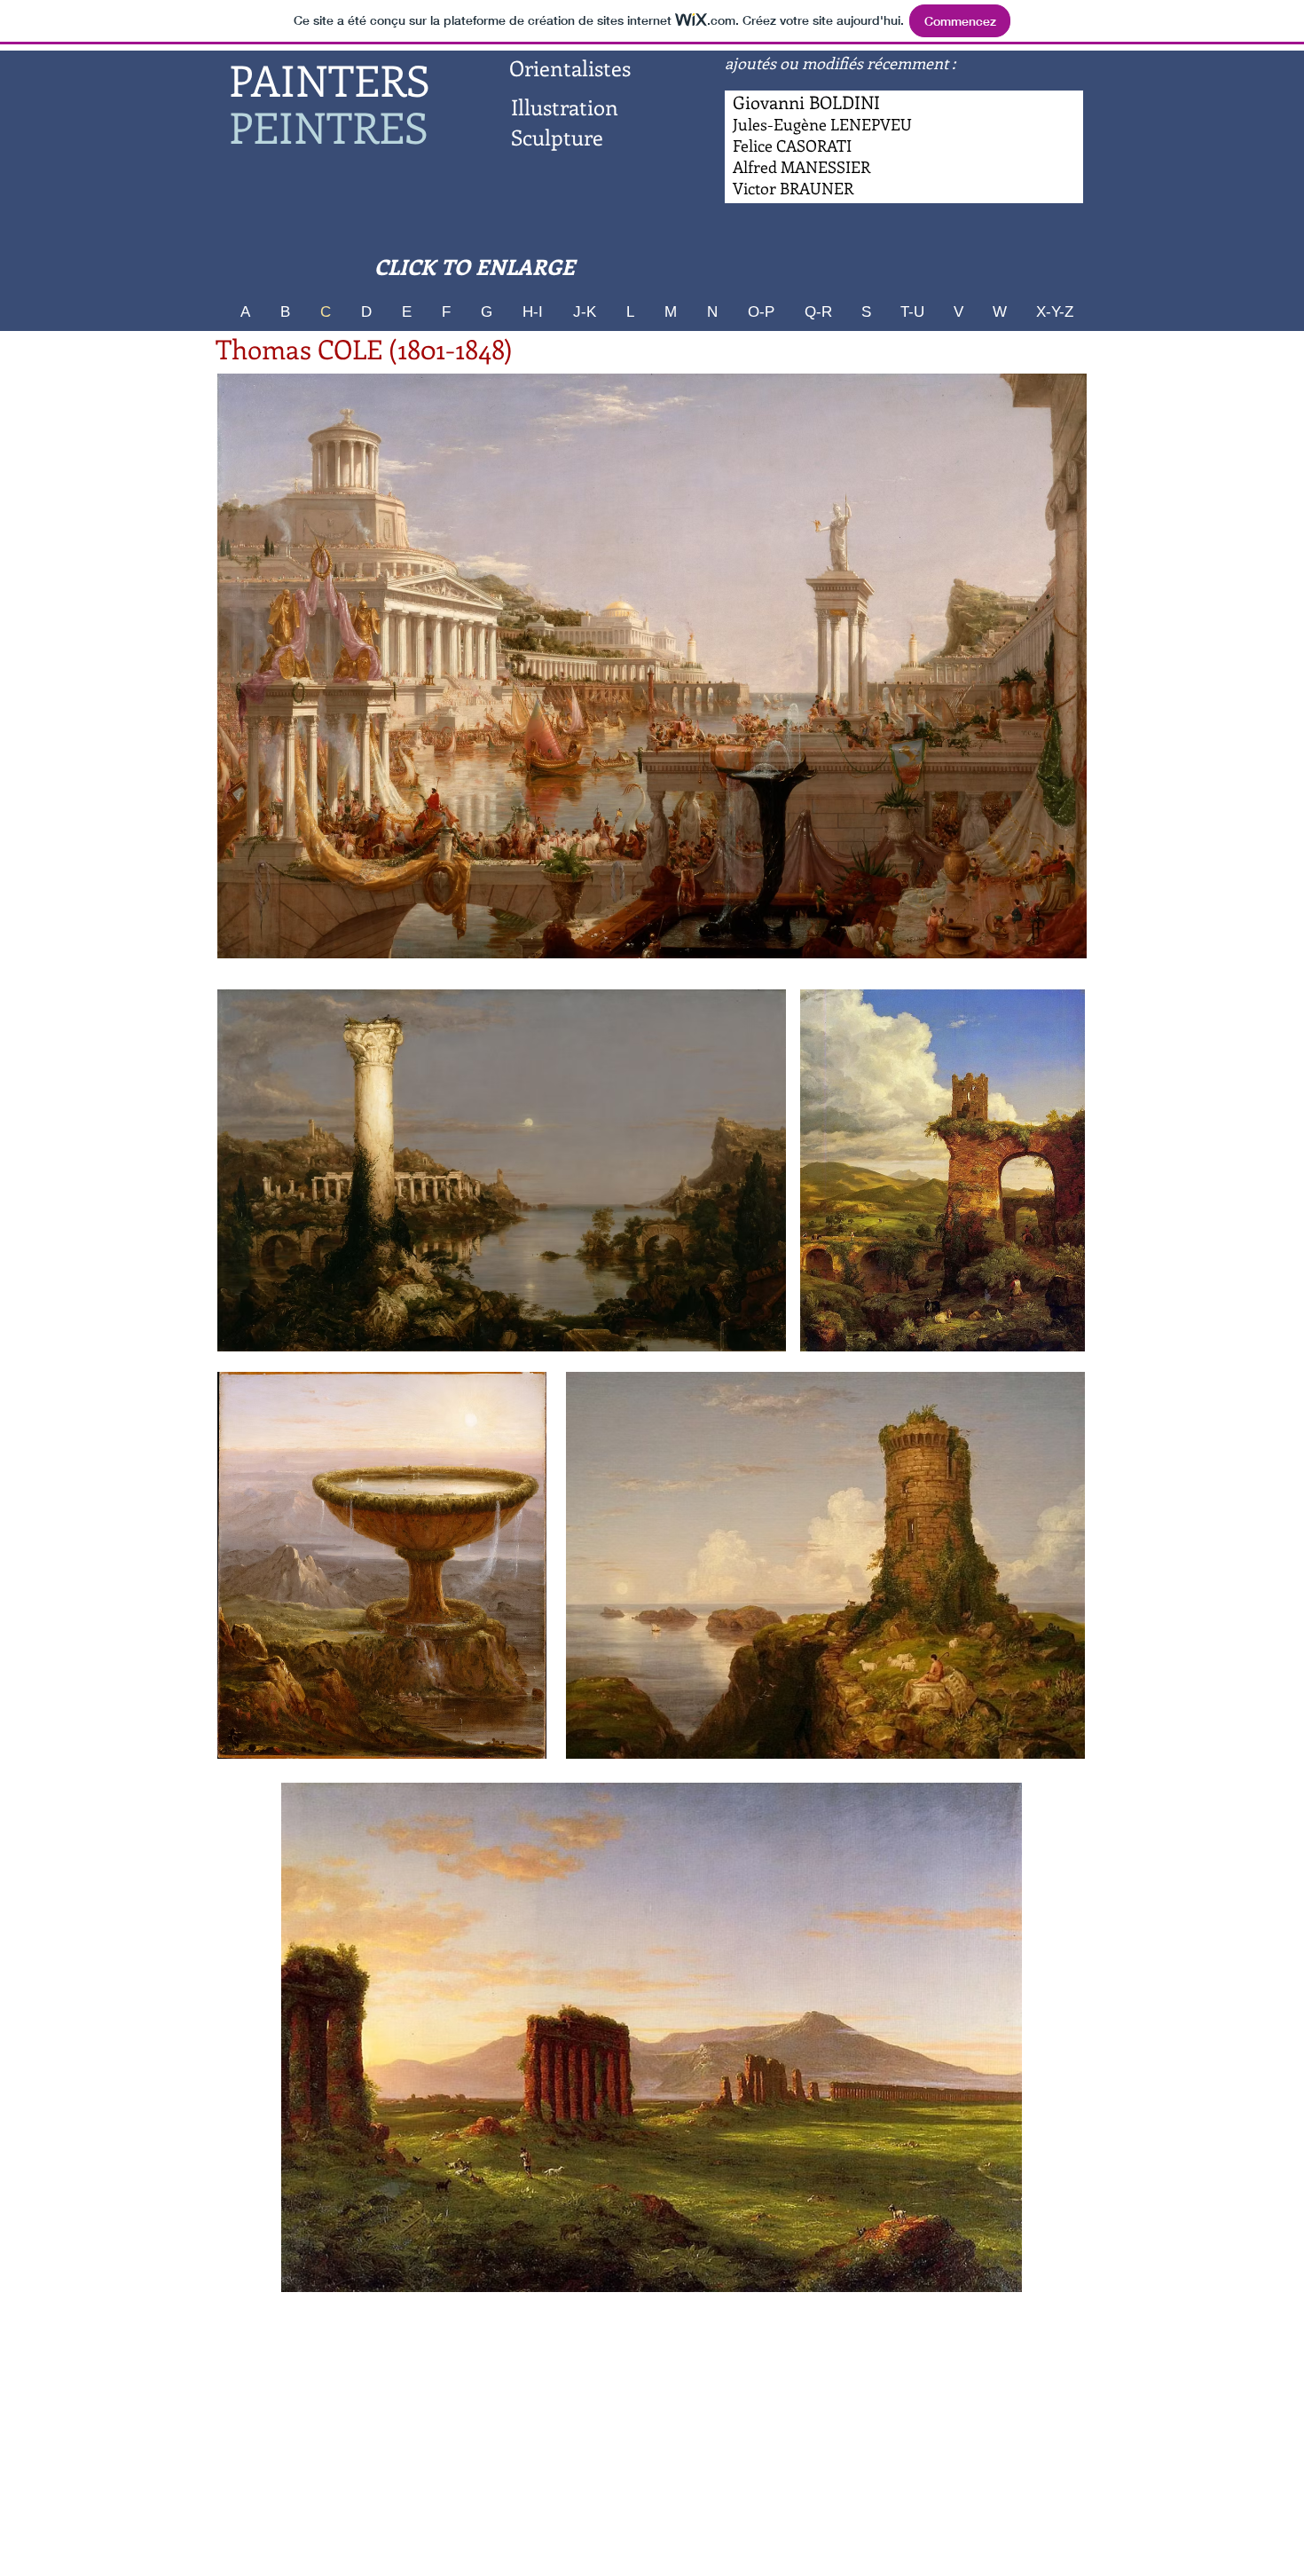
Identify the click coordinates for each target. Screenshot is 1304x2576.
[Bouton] (802, 168)
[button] (652, 666)
